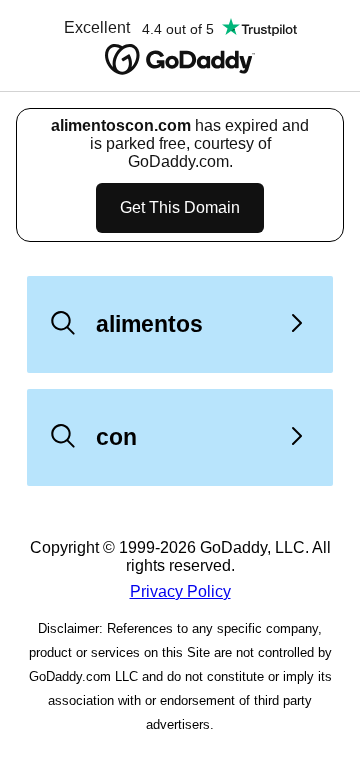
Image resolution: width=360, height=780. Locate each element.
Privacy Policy (180, 591)
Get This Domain (180, 207)
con (116, 437)
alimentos (149, 324)
